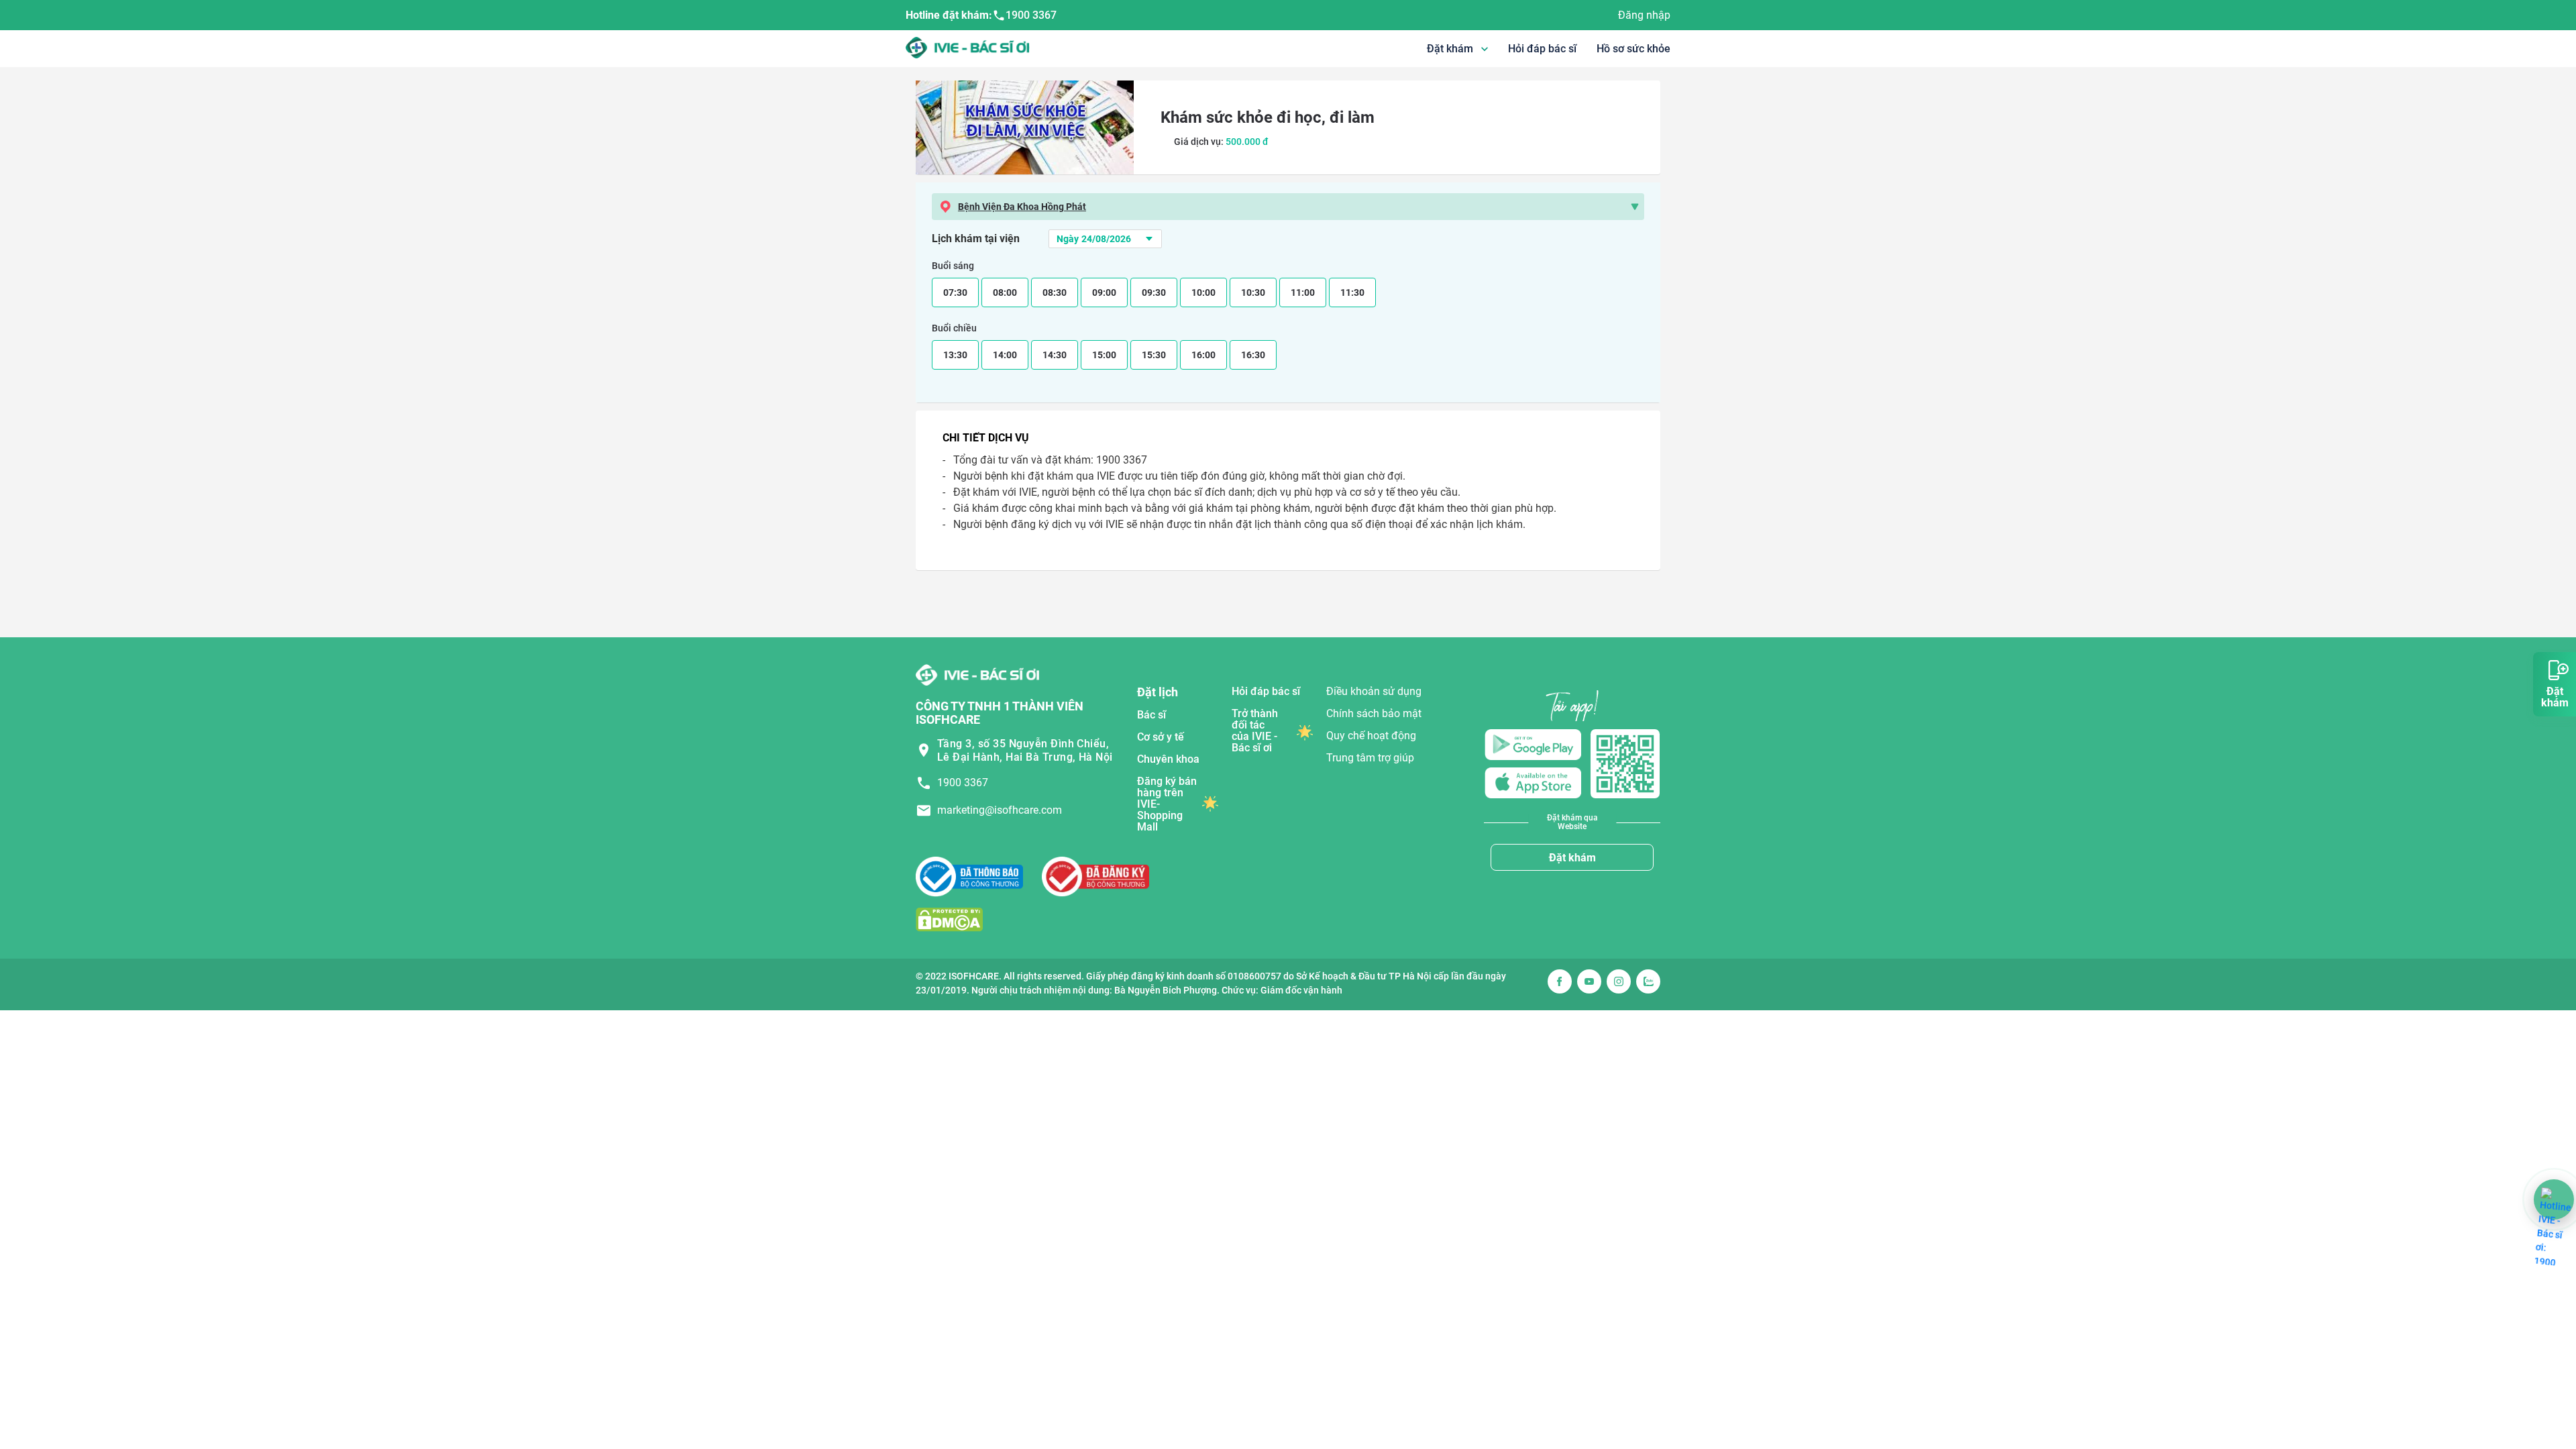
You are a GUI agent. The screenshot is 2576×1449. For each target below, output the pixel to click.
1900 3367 (1031, 15)
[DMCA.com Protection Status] (949, 919)
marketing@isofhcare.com (1000, 810)
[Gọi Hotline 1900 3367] (2554, 1199)
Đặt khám (1572, 858)
